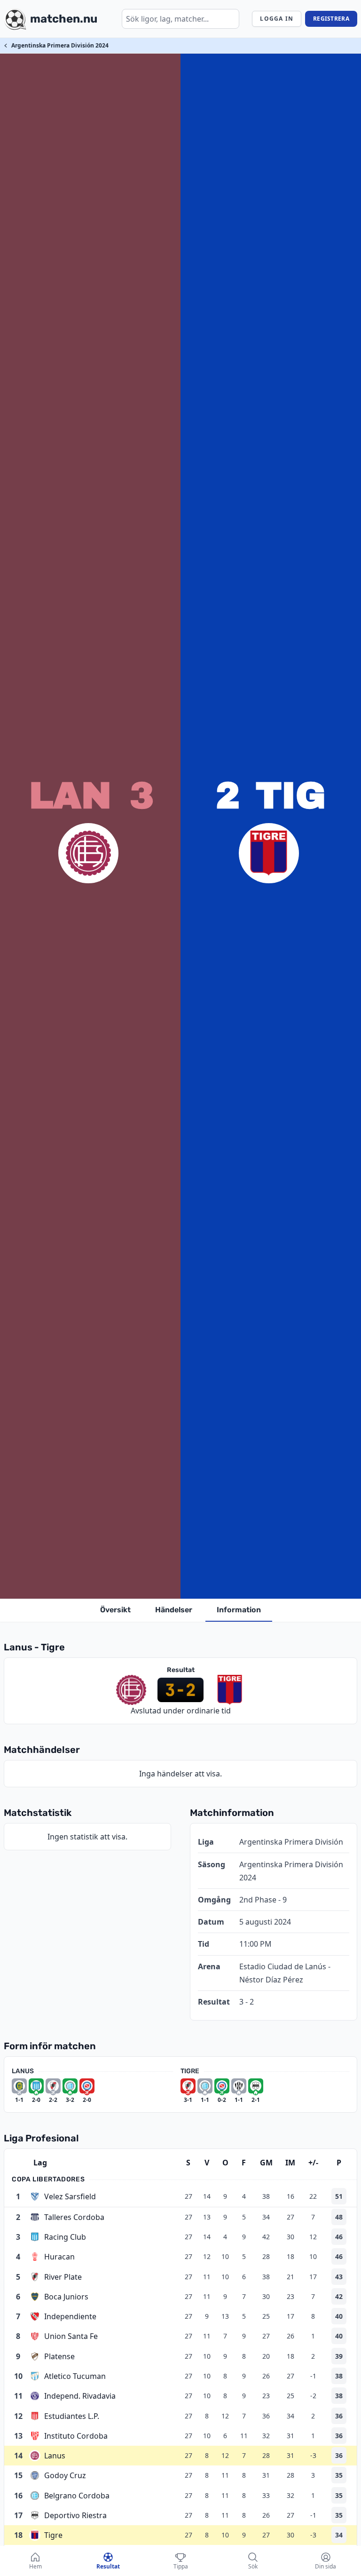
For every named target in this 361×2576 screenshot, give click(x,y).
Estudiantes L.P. (72, 2416)
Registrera (331, 19)
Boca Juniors (66, 2297)
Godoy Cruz (65, 2475)
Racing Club (65, 2237)
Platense (59, 2356)
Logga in (277, 19)
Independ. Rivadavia (80, 2396)
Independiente (70, 2316)
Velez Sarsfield (70, 2196)
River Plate (63, 2277)
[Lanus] (88, 853)
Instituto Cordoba (76, 2436)
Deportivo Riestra (75, 2515)
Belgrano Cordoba (77, 2496)
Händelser (174, 1610)
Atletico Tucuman (75, 2376)
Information (239, 1610)
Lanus (55, 2456)
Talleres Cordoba (74, 2217)
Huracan (59, 2257)
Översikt (115, 1610)
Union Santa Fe (71, 2336)
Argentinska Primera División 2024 (60, 45)
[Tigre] (269, 853)
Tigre (53, 2535)
